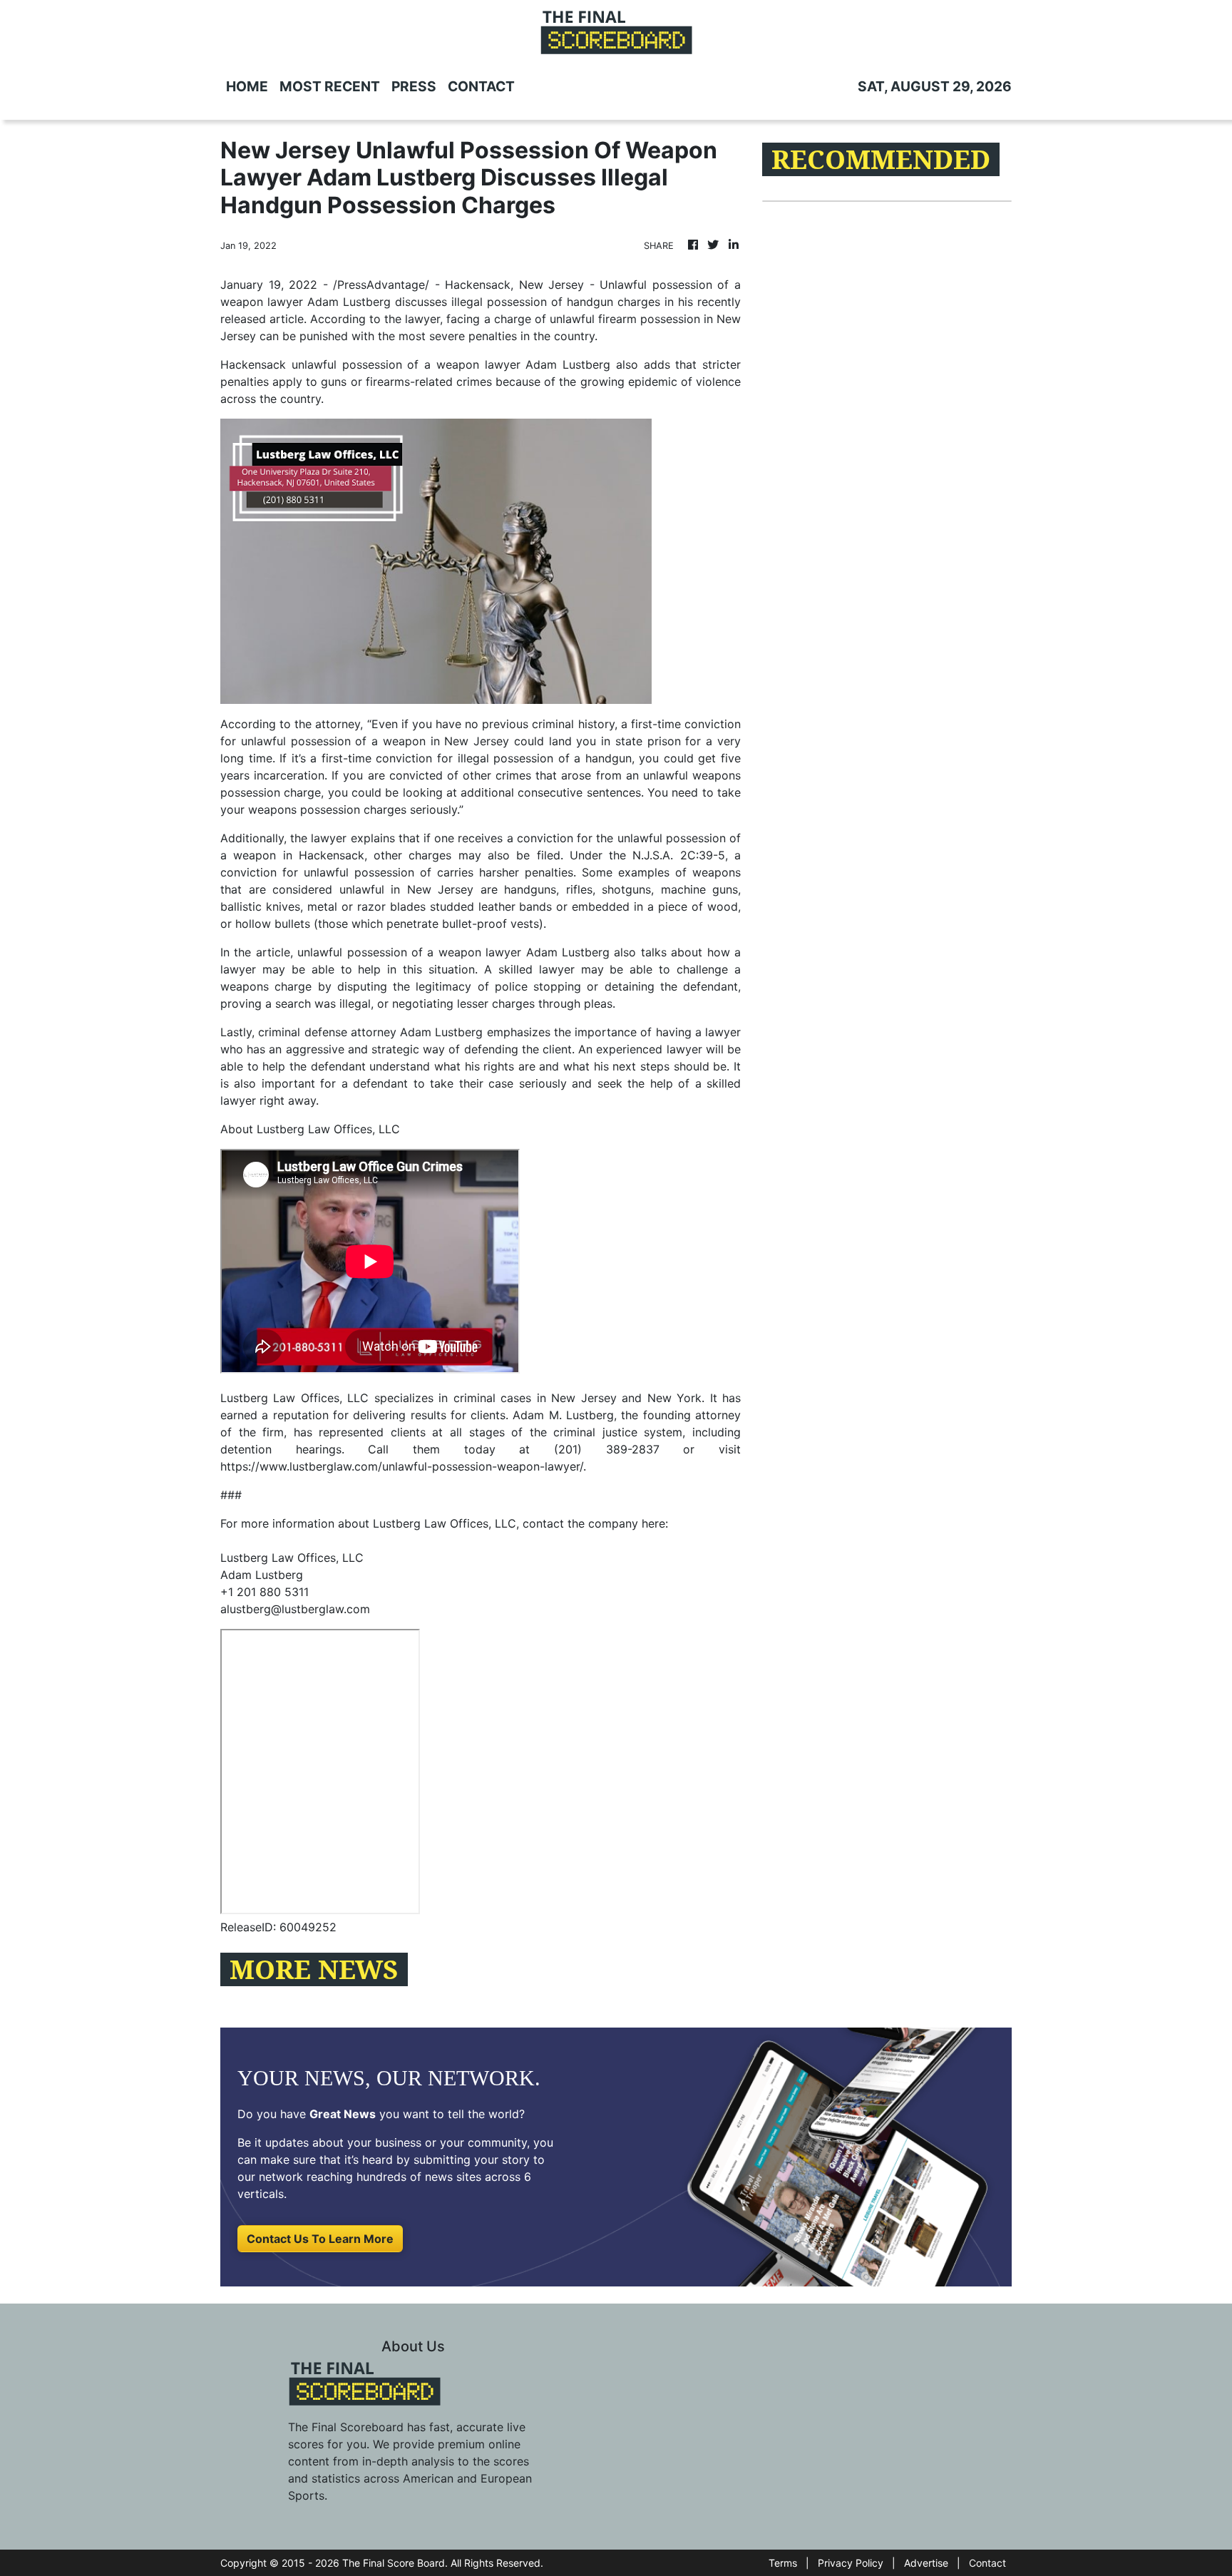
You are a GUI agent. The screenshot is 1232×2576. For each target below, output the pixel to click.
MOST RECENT (330, 86)
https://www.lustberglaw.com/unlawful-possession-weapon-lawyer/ (402, 1466)
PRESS (414, 86)
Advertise (926, 2563)
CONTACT (481, 86)
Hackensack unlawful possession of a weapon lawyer (370, 364)
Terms (783, 2563)
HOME (247, 86)
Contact (987, 2563)
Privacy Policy (851, 2563)
